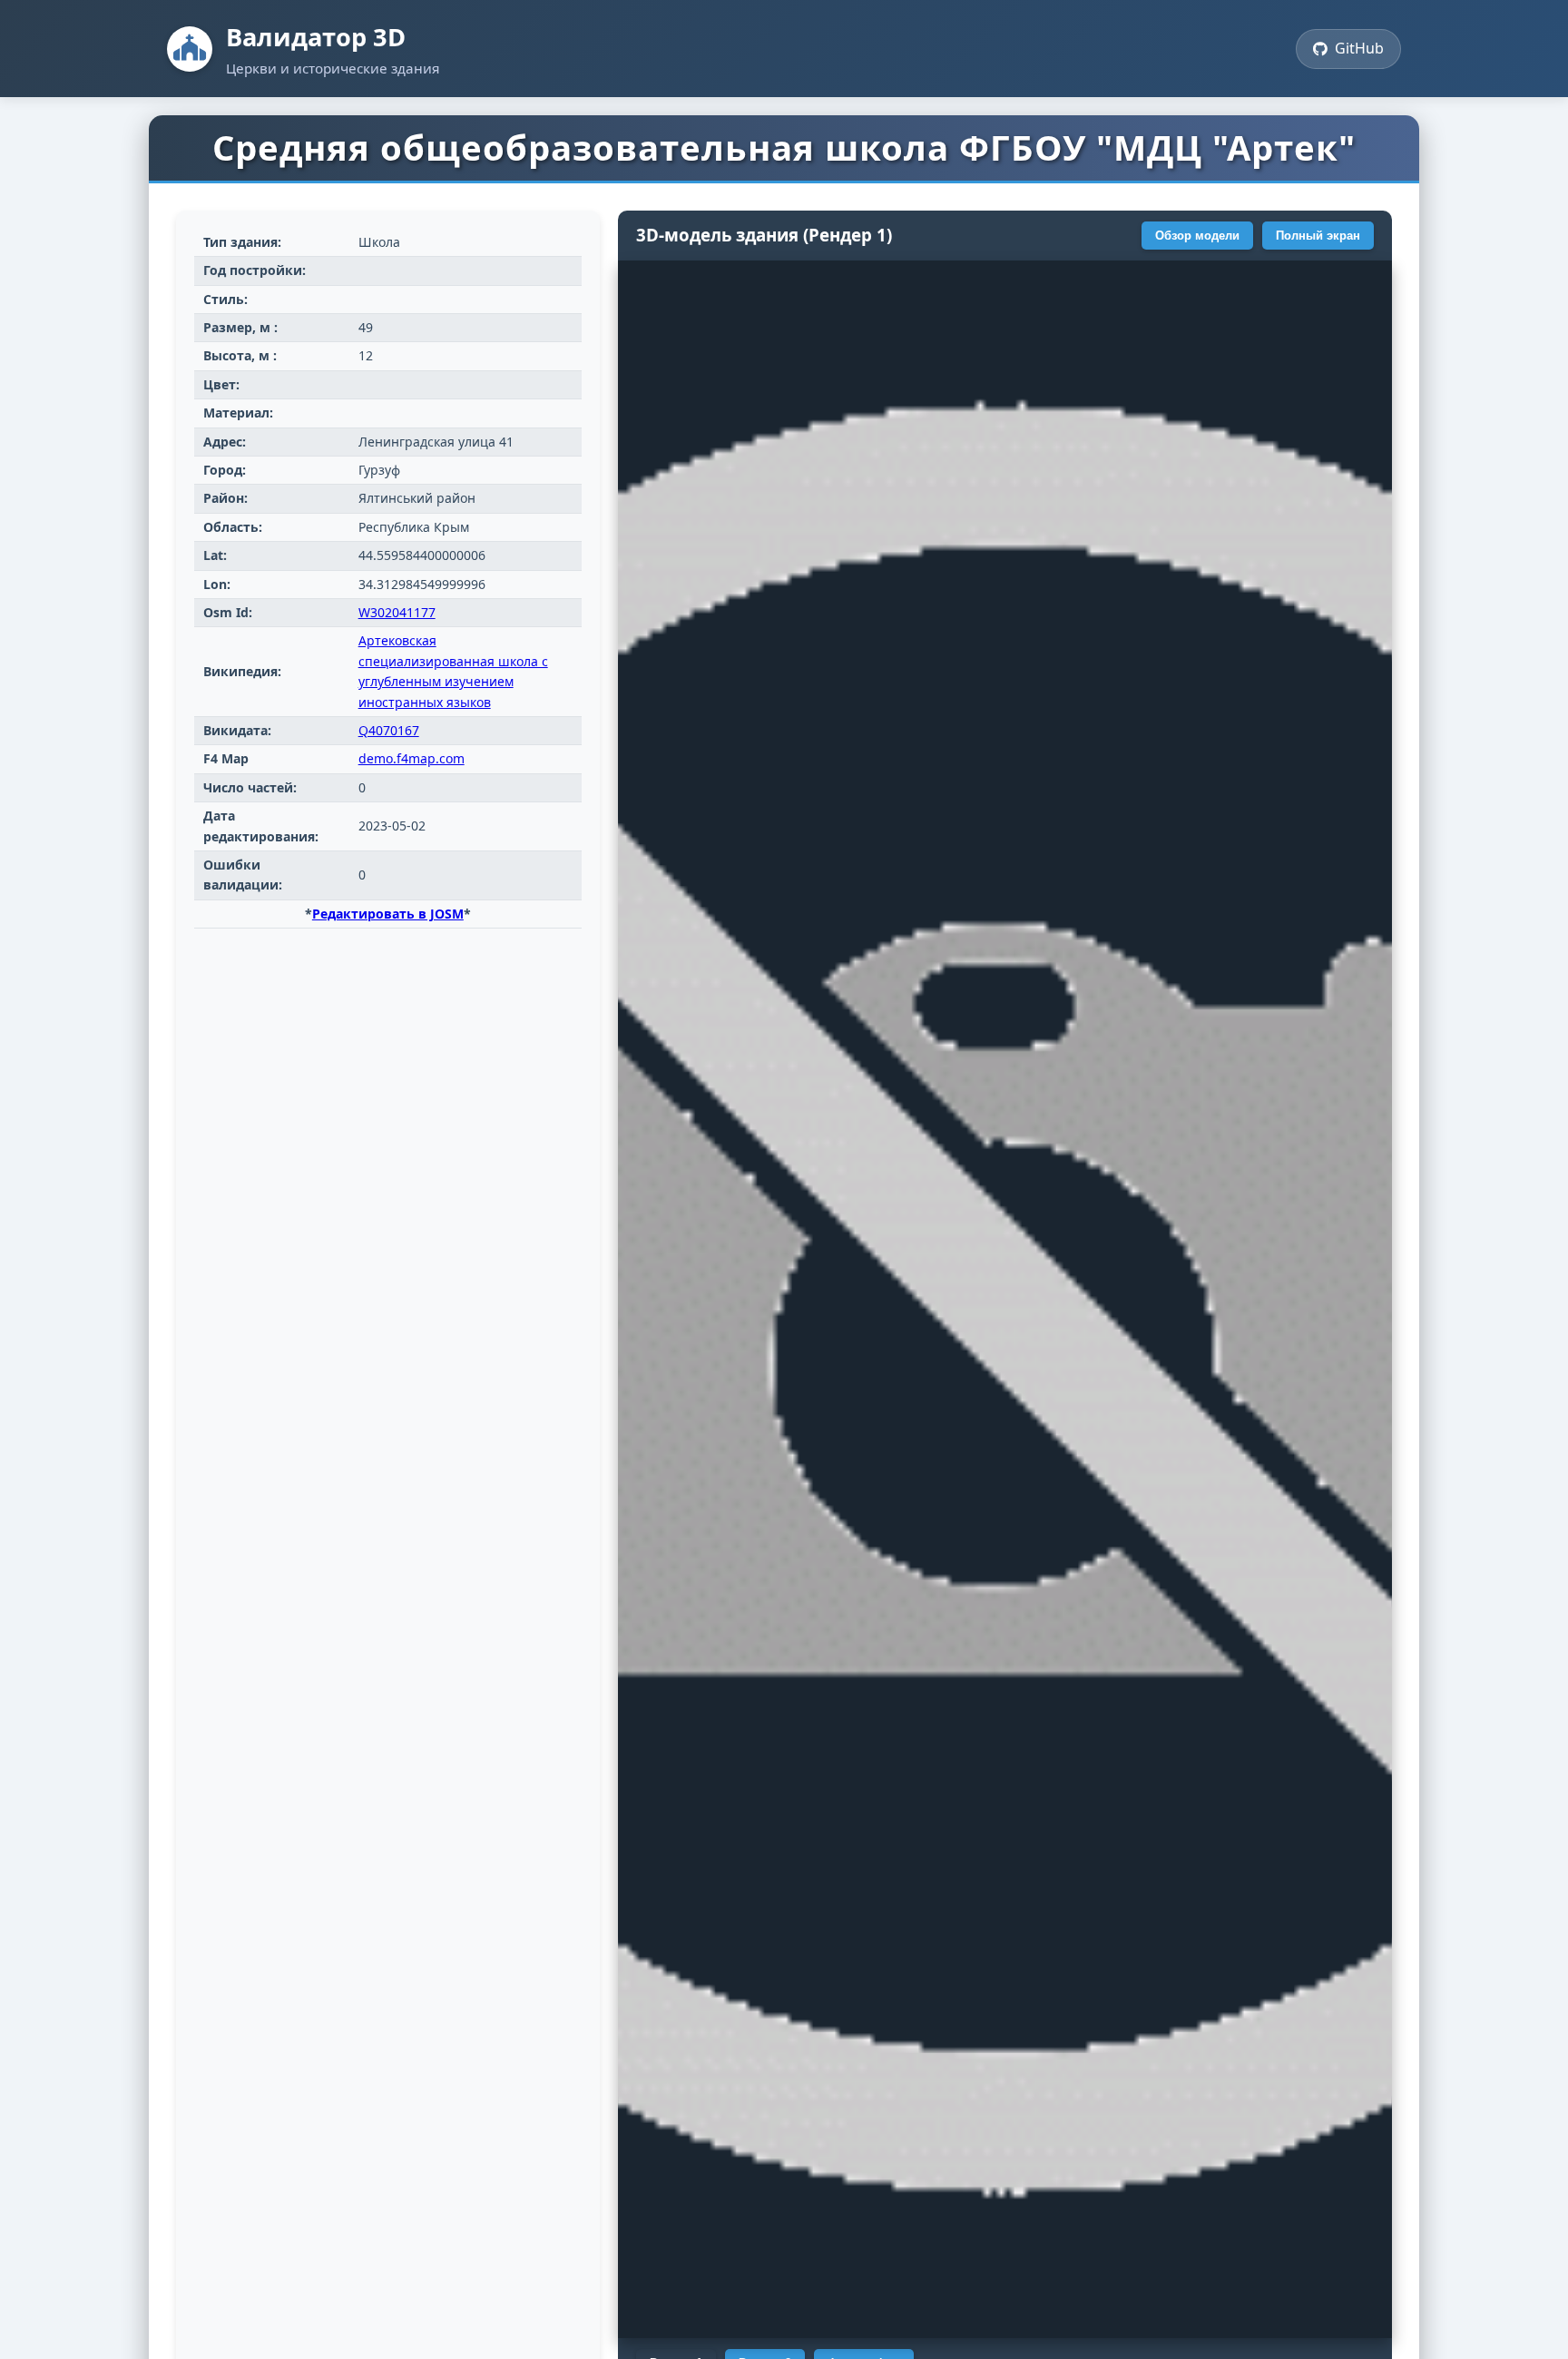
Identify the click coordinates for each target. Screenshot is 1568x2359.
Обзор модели (1197, 236)
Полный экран (1318, 236)
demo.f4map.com (412, 758)
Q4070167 (389, 730)
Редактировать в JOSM (388, 914)
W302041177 (397, 612)
